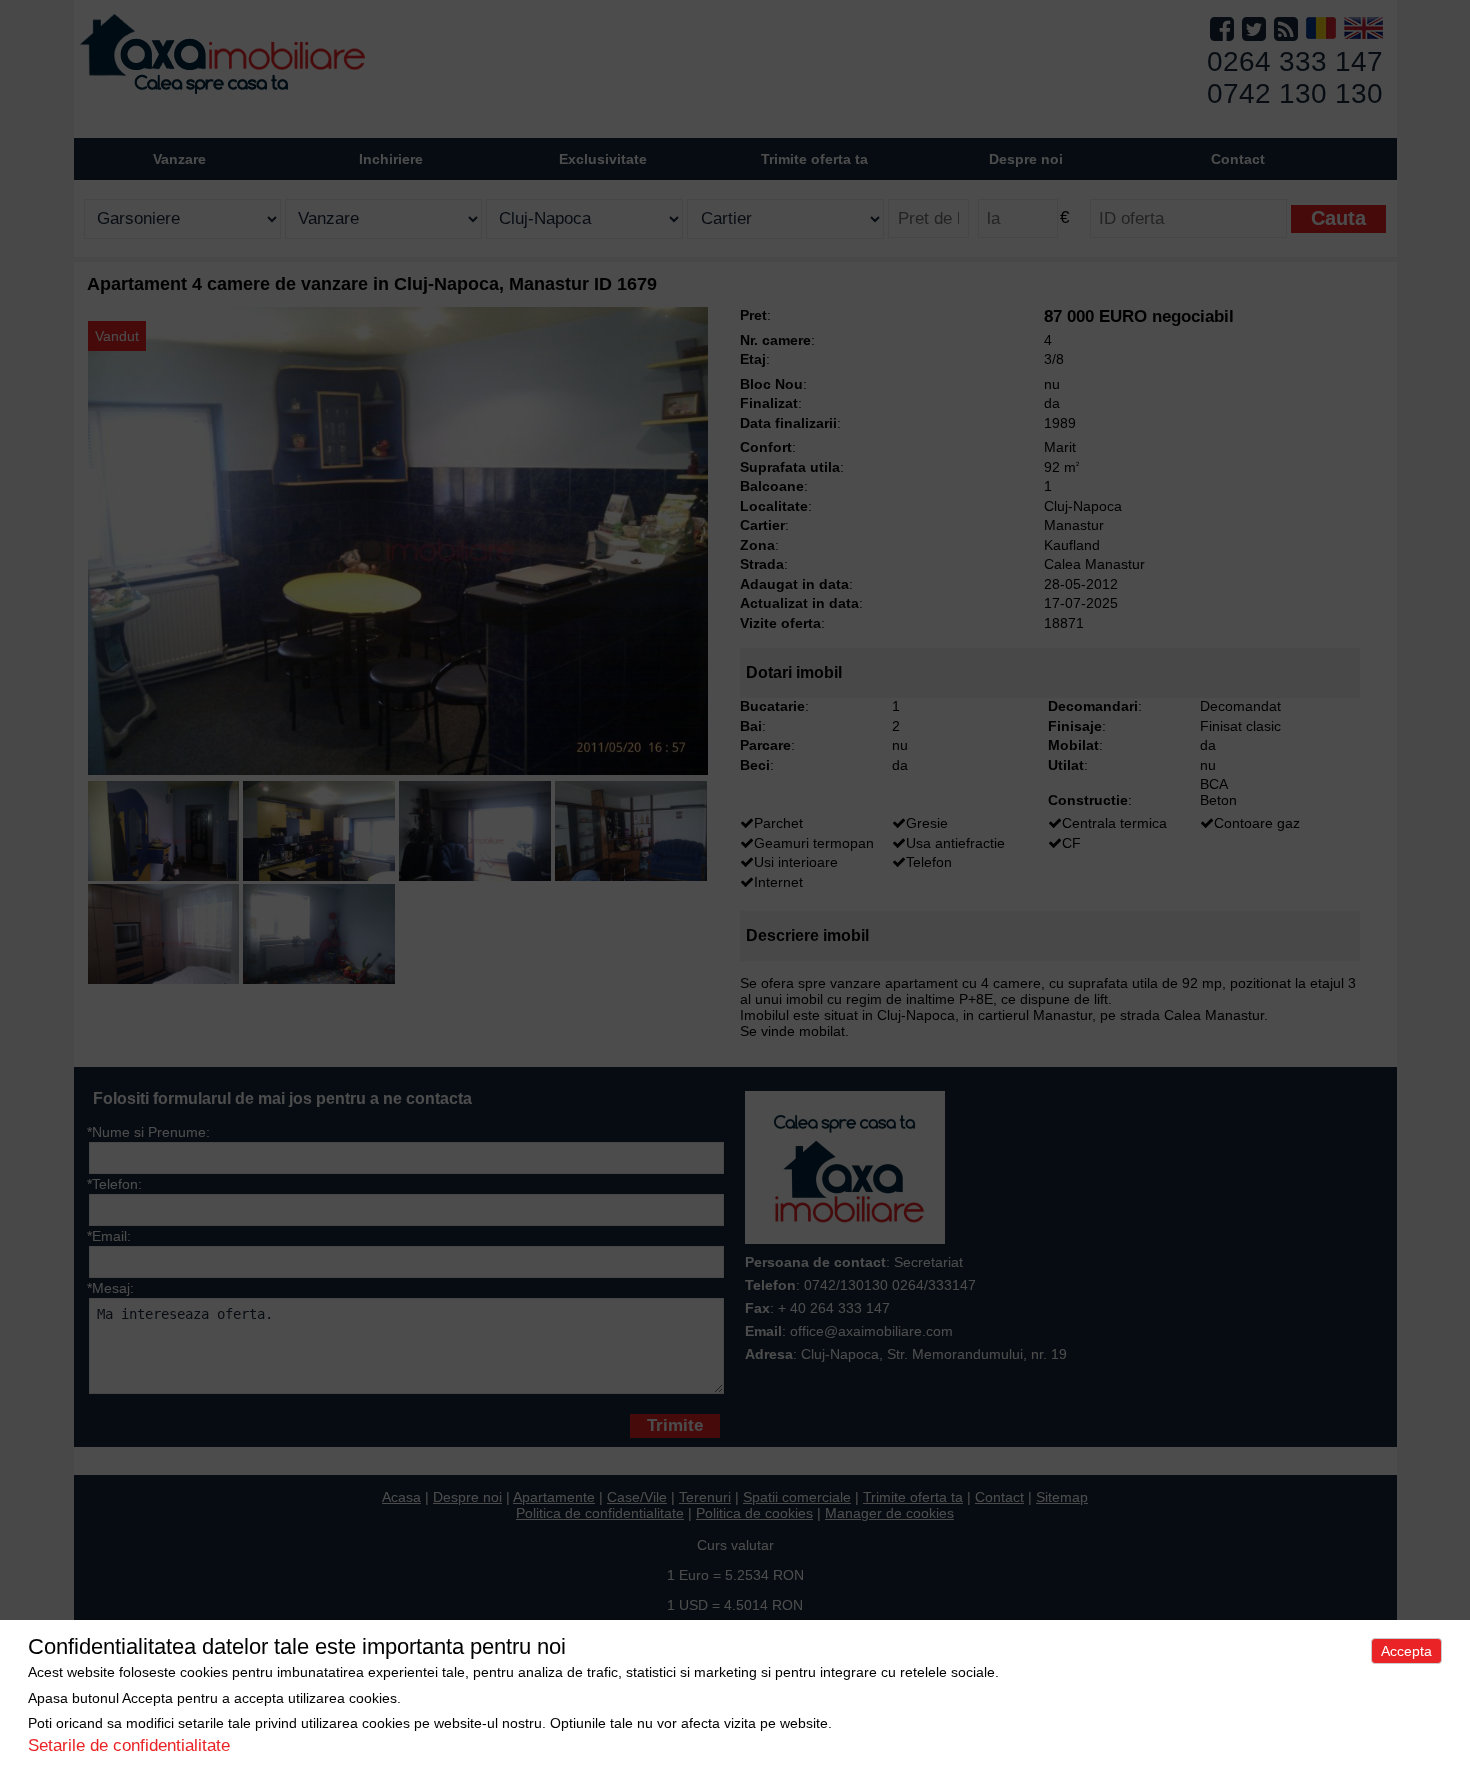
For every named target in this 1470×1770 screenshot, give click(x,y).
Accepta (1406, 1651)
